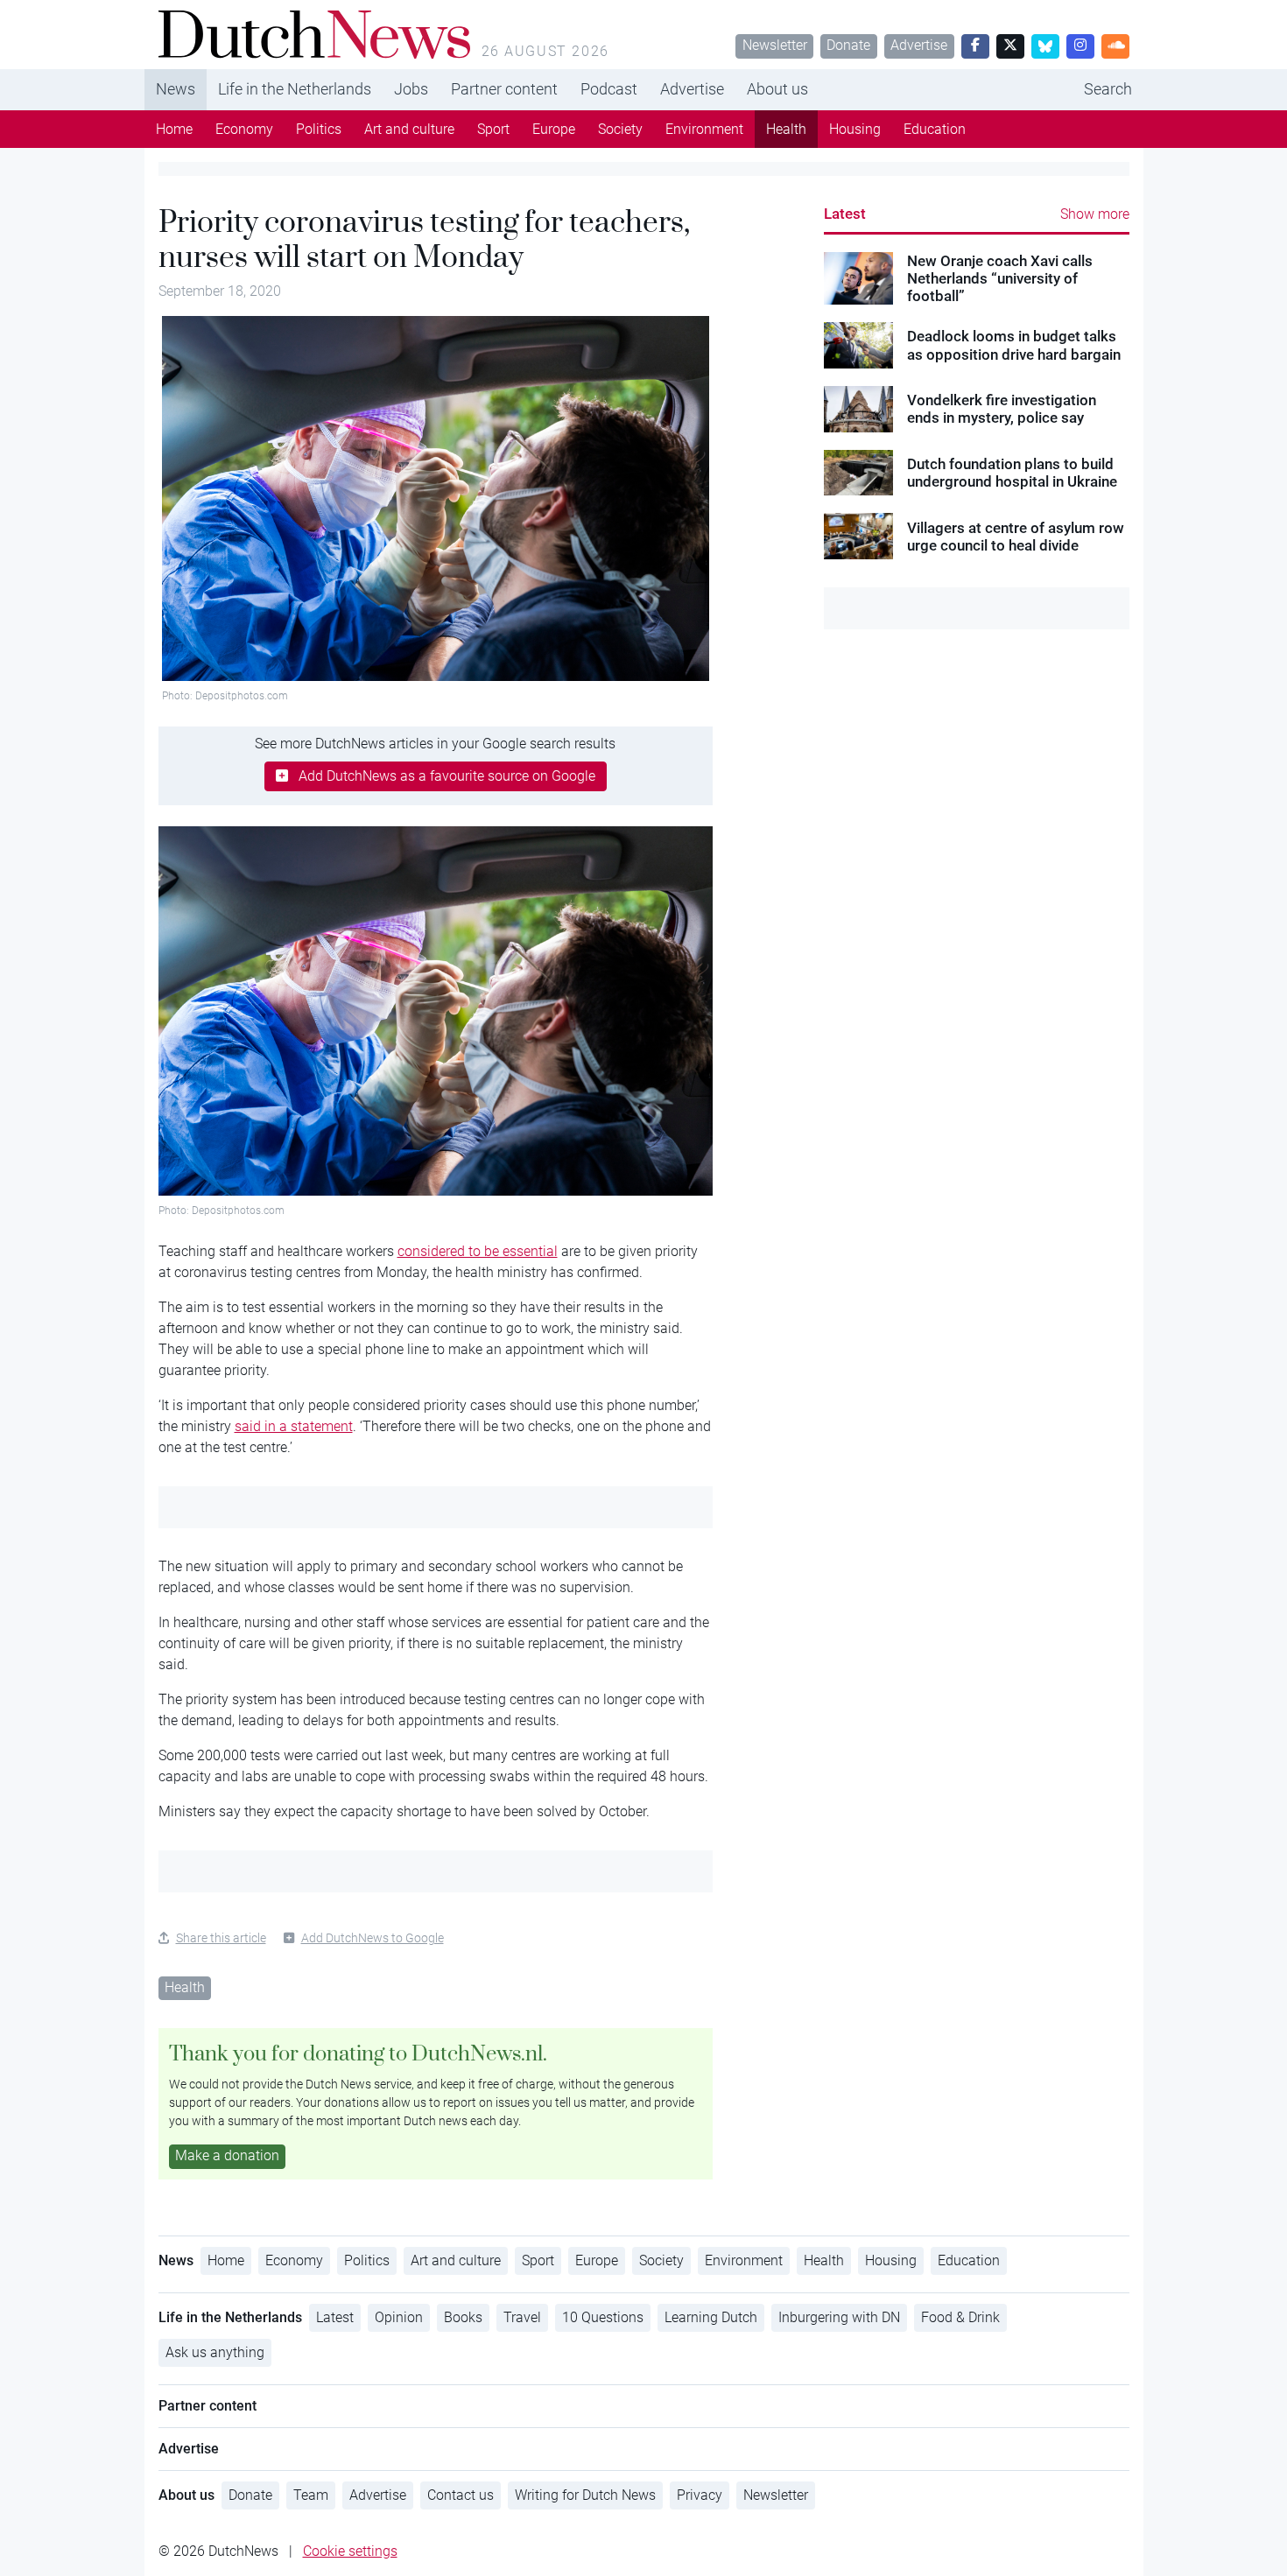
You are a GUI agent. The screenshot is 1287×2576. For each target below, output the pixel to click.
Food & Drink (960, 2317)
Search (1108, 89)
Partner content (504, 89)
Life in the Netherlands (295, 89)
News (176, 89)
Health (786, 129)
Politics (319, 129)
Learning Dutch (711, 2317)
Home (174, 129)
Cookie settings (350, 2551)
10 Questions (603, 2317)
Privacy (700, 2495)
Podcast (609, 89)
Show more (1095, 214)
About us (777, 89)
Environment (704, 129)
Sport (493, 129)
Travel (522, 2317)
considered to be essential (478, 1251)
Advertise (919, 45)
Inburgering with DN (839, 2317)
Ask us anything (215, 2352)
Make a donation (227, 2155)
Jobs (411, 89)
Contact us (461, 2495)
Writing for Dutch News (585, 2495)
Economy (244, 129)
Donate (848, 45)
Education (935, 129)
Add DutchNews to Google (373, 1938)
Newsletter (775, 45)
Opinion (399, 2317)
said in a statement (294, 1426)
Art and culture (409, 129)
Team (311, 2495)
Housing (855, 129)
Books (463, 2317)
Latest (845, 214)
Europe (554, 129)
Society (620, 129)
